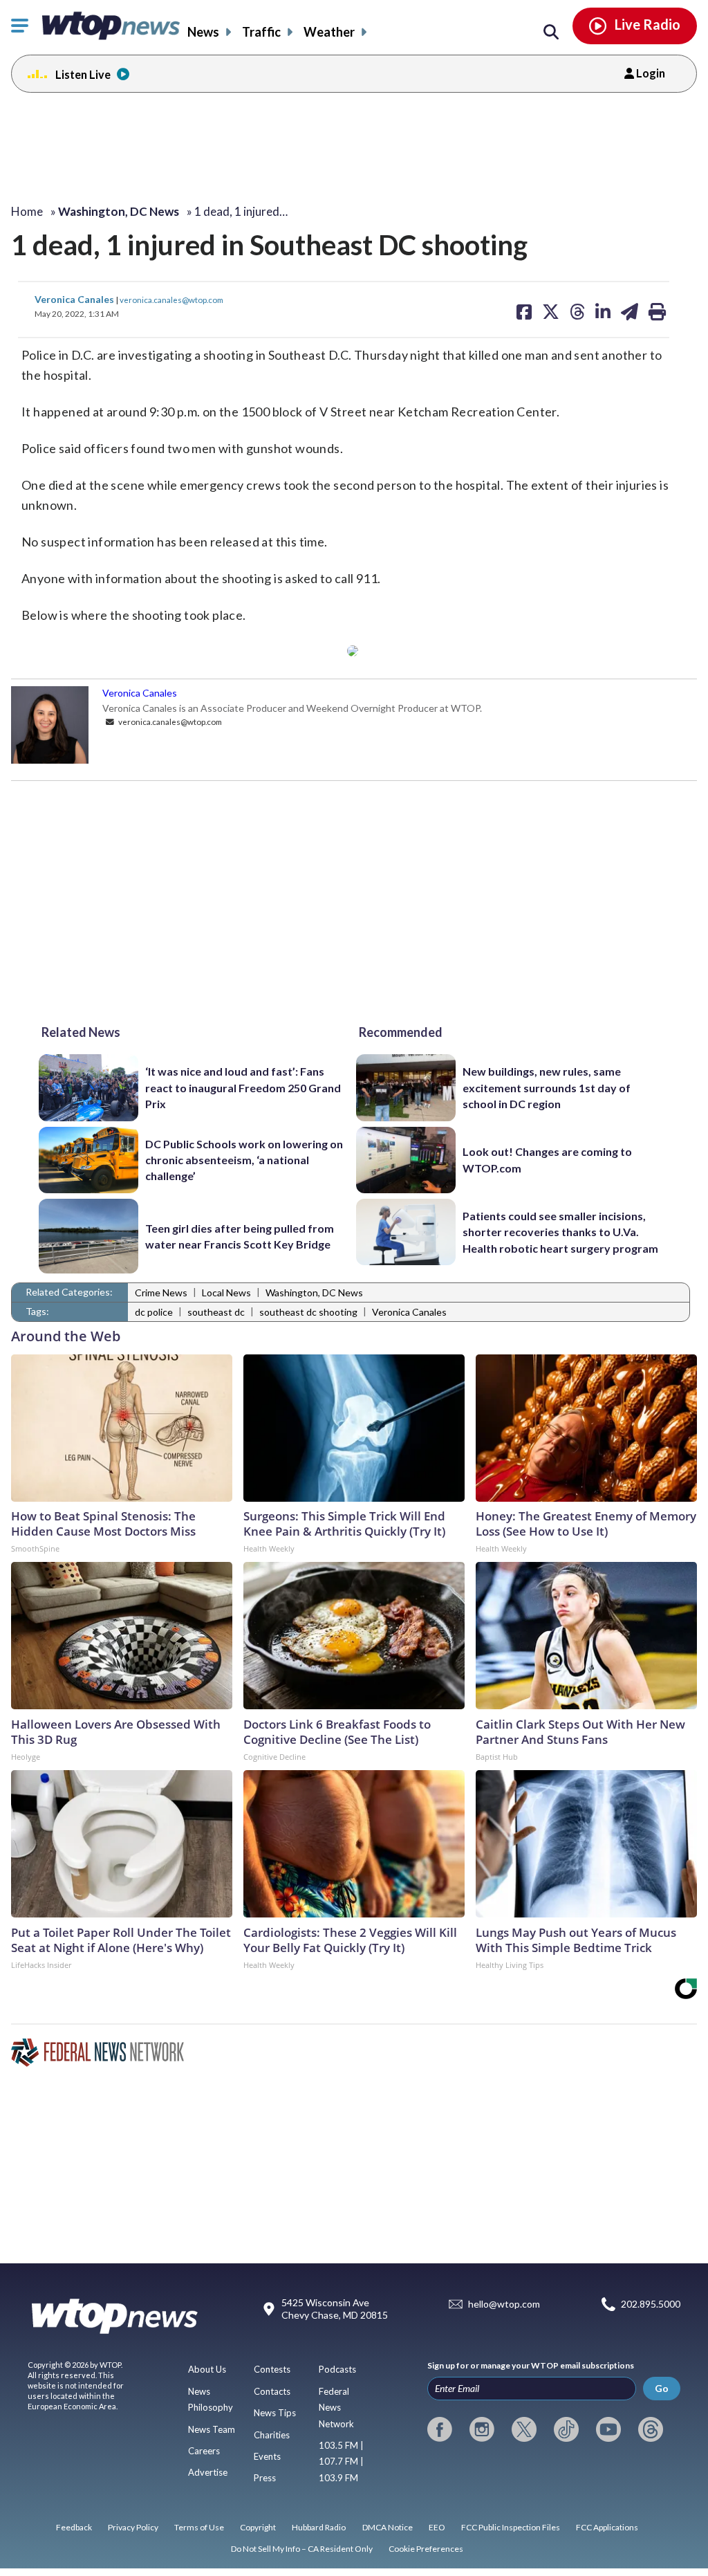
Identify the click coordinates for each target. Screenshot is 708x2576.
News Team (212, 2429)
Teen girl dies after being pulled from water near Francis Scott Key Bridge (240, 1236)
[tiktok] (566, 2429)
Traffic (261, 32)
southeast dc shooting (308, 1312)
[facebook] (440, 2429)
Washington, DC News (314, 1292)
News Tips (275, 2413)
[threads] (651, 2429)
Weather (329, 32)
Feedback (74, 2527)
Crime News (161, 1292)
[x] (524, 2429)
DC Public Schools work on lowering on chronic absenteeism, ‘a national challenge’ (244, 1160)
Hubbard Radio (319, 2527)
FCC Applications (607, 2527)
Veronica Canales (75, 299)
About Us (207, 2369)
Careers (204, 2451)
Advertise (208, 2472)
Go (662, 2388)
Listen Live (83, 74)
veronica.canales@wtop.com (171, 300)
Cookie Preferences (426, 2549)
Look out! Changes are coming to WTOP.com (547, 1159)
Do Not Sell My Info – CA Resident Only (302, 2549)
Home (27, 211)
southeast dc (216, 1312)
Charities (272, 2435)
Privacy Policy (133, 2527)
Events (267, 2456)
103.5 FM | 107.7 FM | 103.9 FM (341, 2462)
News (203, 32)
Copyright (258, 2527)
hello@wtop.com (504, 2304)
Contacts (272, 2391)
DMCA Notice (388, 2527)
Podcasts (337, 2369)
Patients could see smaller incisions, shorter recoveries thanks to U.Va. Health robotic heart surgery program (560, 1232)
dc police (154, 1312)
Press (265, 2478)
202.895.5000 (651, 2304)
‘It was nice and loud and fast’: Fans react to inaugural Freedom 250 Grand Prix (243, 1087)
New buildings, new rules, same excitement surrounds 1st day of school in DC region (547, 1087)
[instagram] (482, 2429)
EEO (437, 2527)
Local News (226, 1292)
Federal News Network (336, 2408)
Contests (272, 2369)
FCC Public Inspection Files (511, 2527)
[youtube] (608, 2429)
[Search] (551, 33)
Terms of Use (199, 2527)
